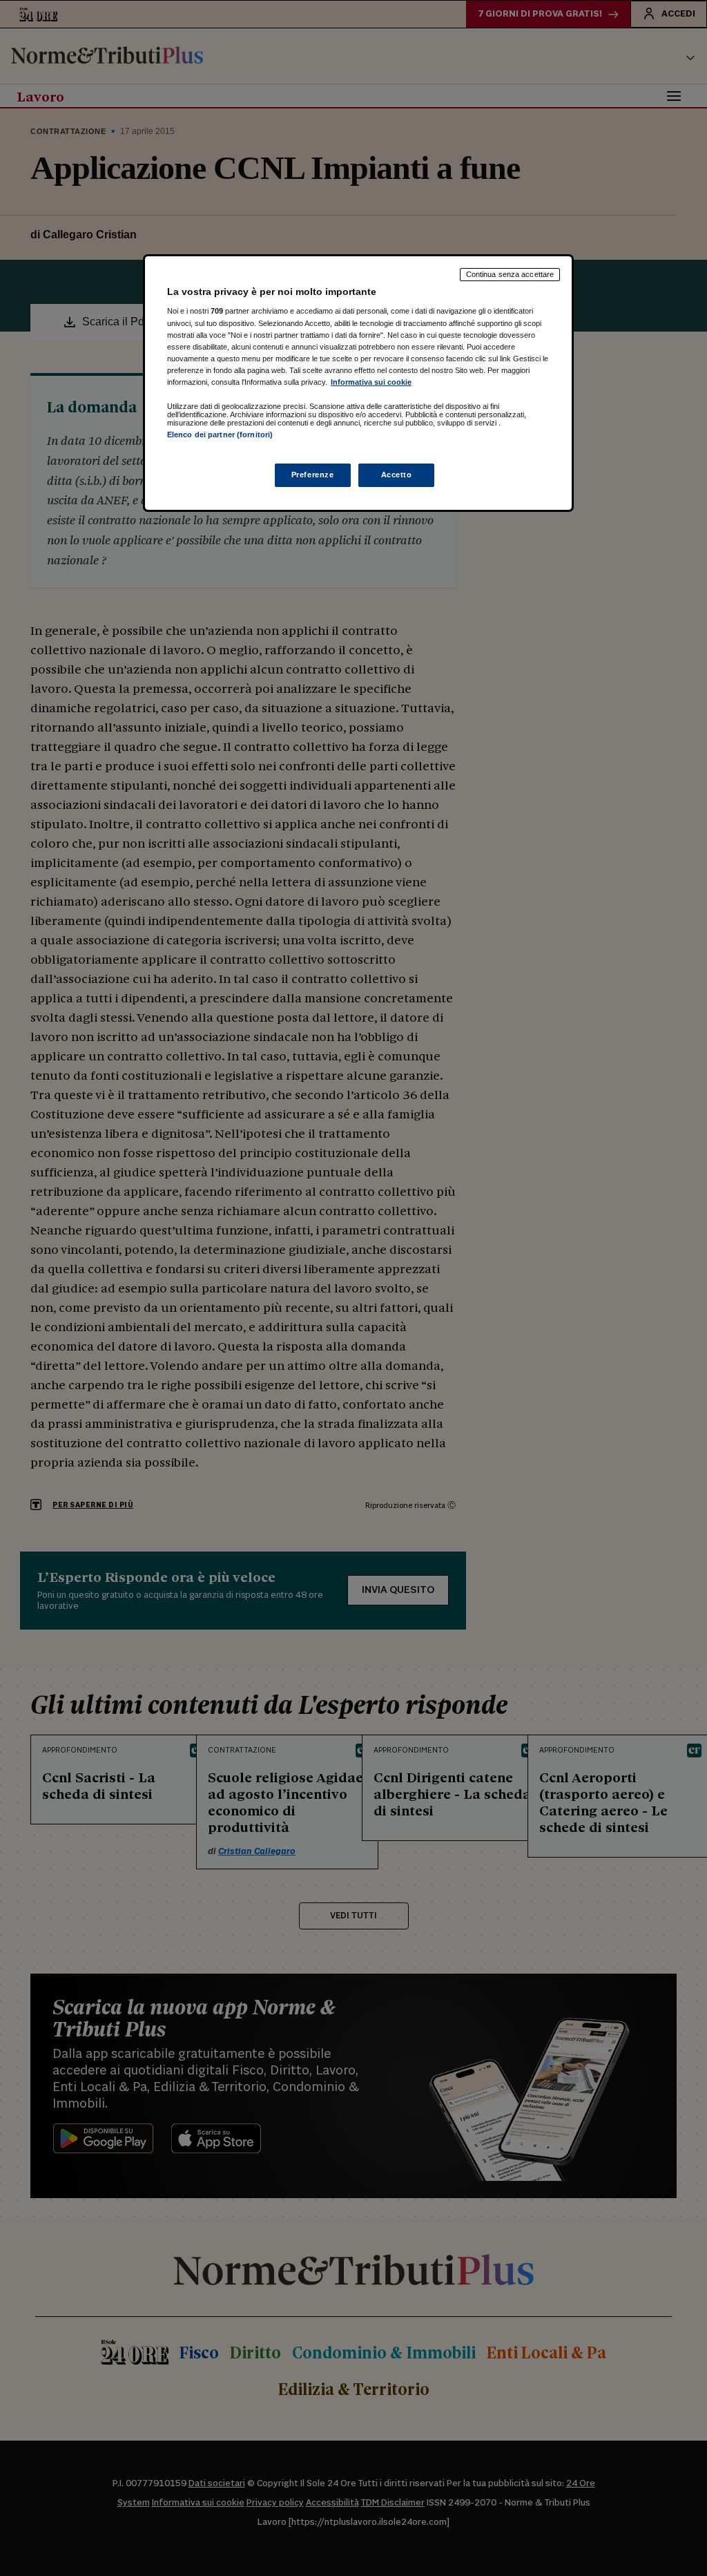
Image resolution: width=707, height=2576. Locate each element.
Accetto (397, 475)
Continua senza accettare (510, 274)
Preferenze (313, 475)
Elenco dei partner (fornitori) (220, 435)
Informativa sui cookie (371, 382)
